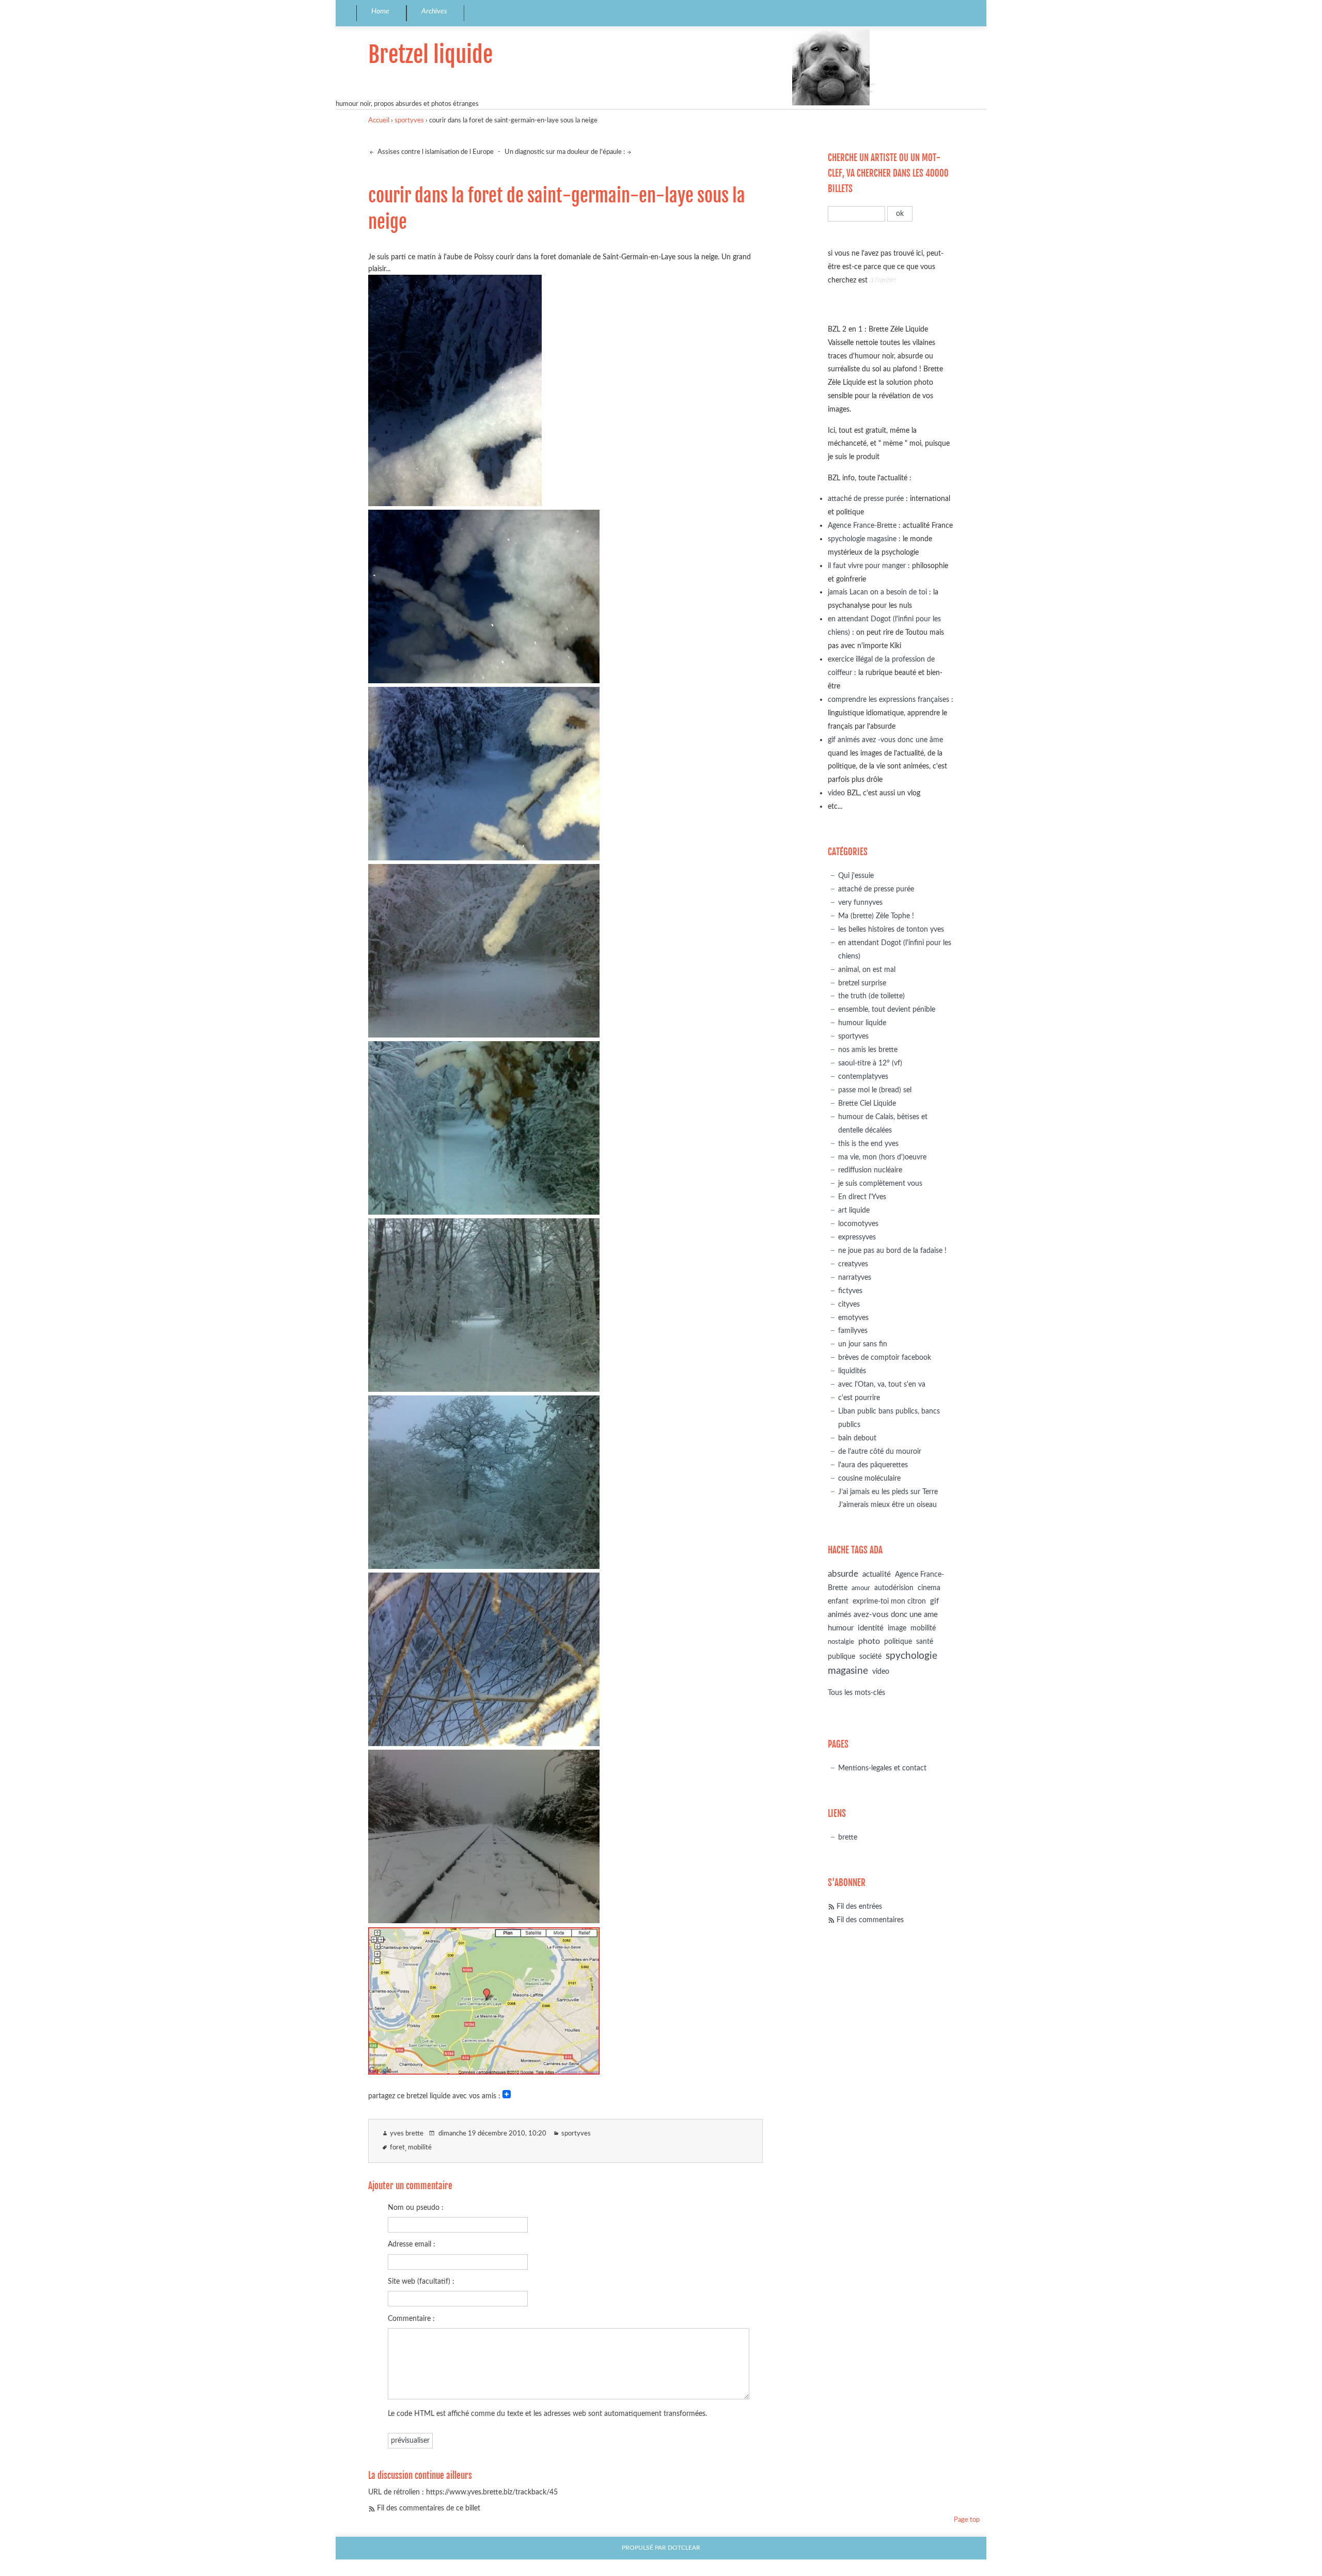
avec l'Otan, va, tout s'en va (882, 1384)
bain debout (857, 1438)
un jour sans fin (863, 1344)
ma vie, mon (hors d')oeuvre (882, 1157)
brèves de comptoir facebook (885, 1357)
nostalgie (841, 1642)
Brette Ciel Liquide (867, 1103)
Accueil (379, 121)
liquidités (852, 1371)
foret (397, 2148)
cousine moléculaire (869, 1478)
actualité (877, 1574)
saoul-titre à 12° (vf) (870, 1063)
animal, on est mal (867, 970)
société (870, 1656)
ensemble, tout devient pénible (887, 1009)
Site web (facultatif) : (421, 2281)
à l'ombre (883, 280)
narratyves (855, 1277)
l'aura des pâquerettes (873, 1465)
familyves (853, 1331)
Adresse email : (412, 2244)
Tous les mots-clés (856, 1693)
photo (869, 1641)
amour (861, 1588)
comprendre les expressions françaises (888, 700)
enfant (838, 1601)
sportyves (409, 121)
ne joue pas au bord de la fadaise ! (892, 1251)
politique (898, 1642)
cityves (849, 1304)
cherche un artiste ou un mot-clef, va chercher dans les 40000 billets (888, 173)
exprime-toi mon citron (889, 1601)
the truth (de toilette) (871, 996)
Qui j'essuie (856, 876)
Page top (967, 2520)
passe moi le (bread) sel (875, 1090)
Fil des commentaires (870, 1920)
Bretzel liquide (430, 54)
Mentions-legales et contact (882, 1768)
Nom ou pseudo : (416, 2208)
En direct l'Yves (862, 1197)
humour (841, 1628)
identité (871, 1628)
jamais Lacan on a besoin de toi (877, 592)
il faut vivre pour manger (867, 566)
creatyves (853, 1264)
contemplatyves (863, 1077)
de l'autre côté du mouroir (880, 1451)
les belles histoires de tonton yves (891, 929)
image (897, 1628)
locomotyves (858, 1224)
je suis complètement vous (880, 1183)
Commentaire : (411, 2319)
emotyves (853, 1318)
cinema (929, 1588)
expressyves (857, 1237)
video (836, 793)
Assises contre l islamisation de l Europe (435, 152)
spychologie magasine (862, 539)
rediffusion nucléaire (870, 1170)
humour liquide (862, 1023)
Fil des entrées (859, 1906)
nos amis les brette (868, 1050)
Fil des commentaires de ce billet (429, 2508)
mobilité (420, 2148)
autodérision (894, 1588)
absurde (843, 1574)
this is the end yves (868, 1144)
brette (848, 1837)
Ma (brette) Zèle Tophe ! (876, 916)
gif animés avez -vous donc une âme (885, 740)
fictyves (850, 1291)
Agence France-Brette (862, 525)
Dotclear (684, 2548)
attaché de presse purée (866, 499)
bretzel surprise (862, 983)
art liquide (854, 1210)
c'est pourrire (859, 1398)
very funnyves (860, 902)
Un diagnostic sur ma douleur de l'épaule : (565, 152)
